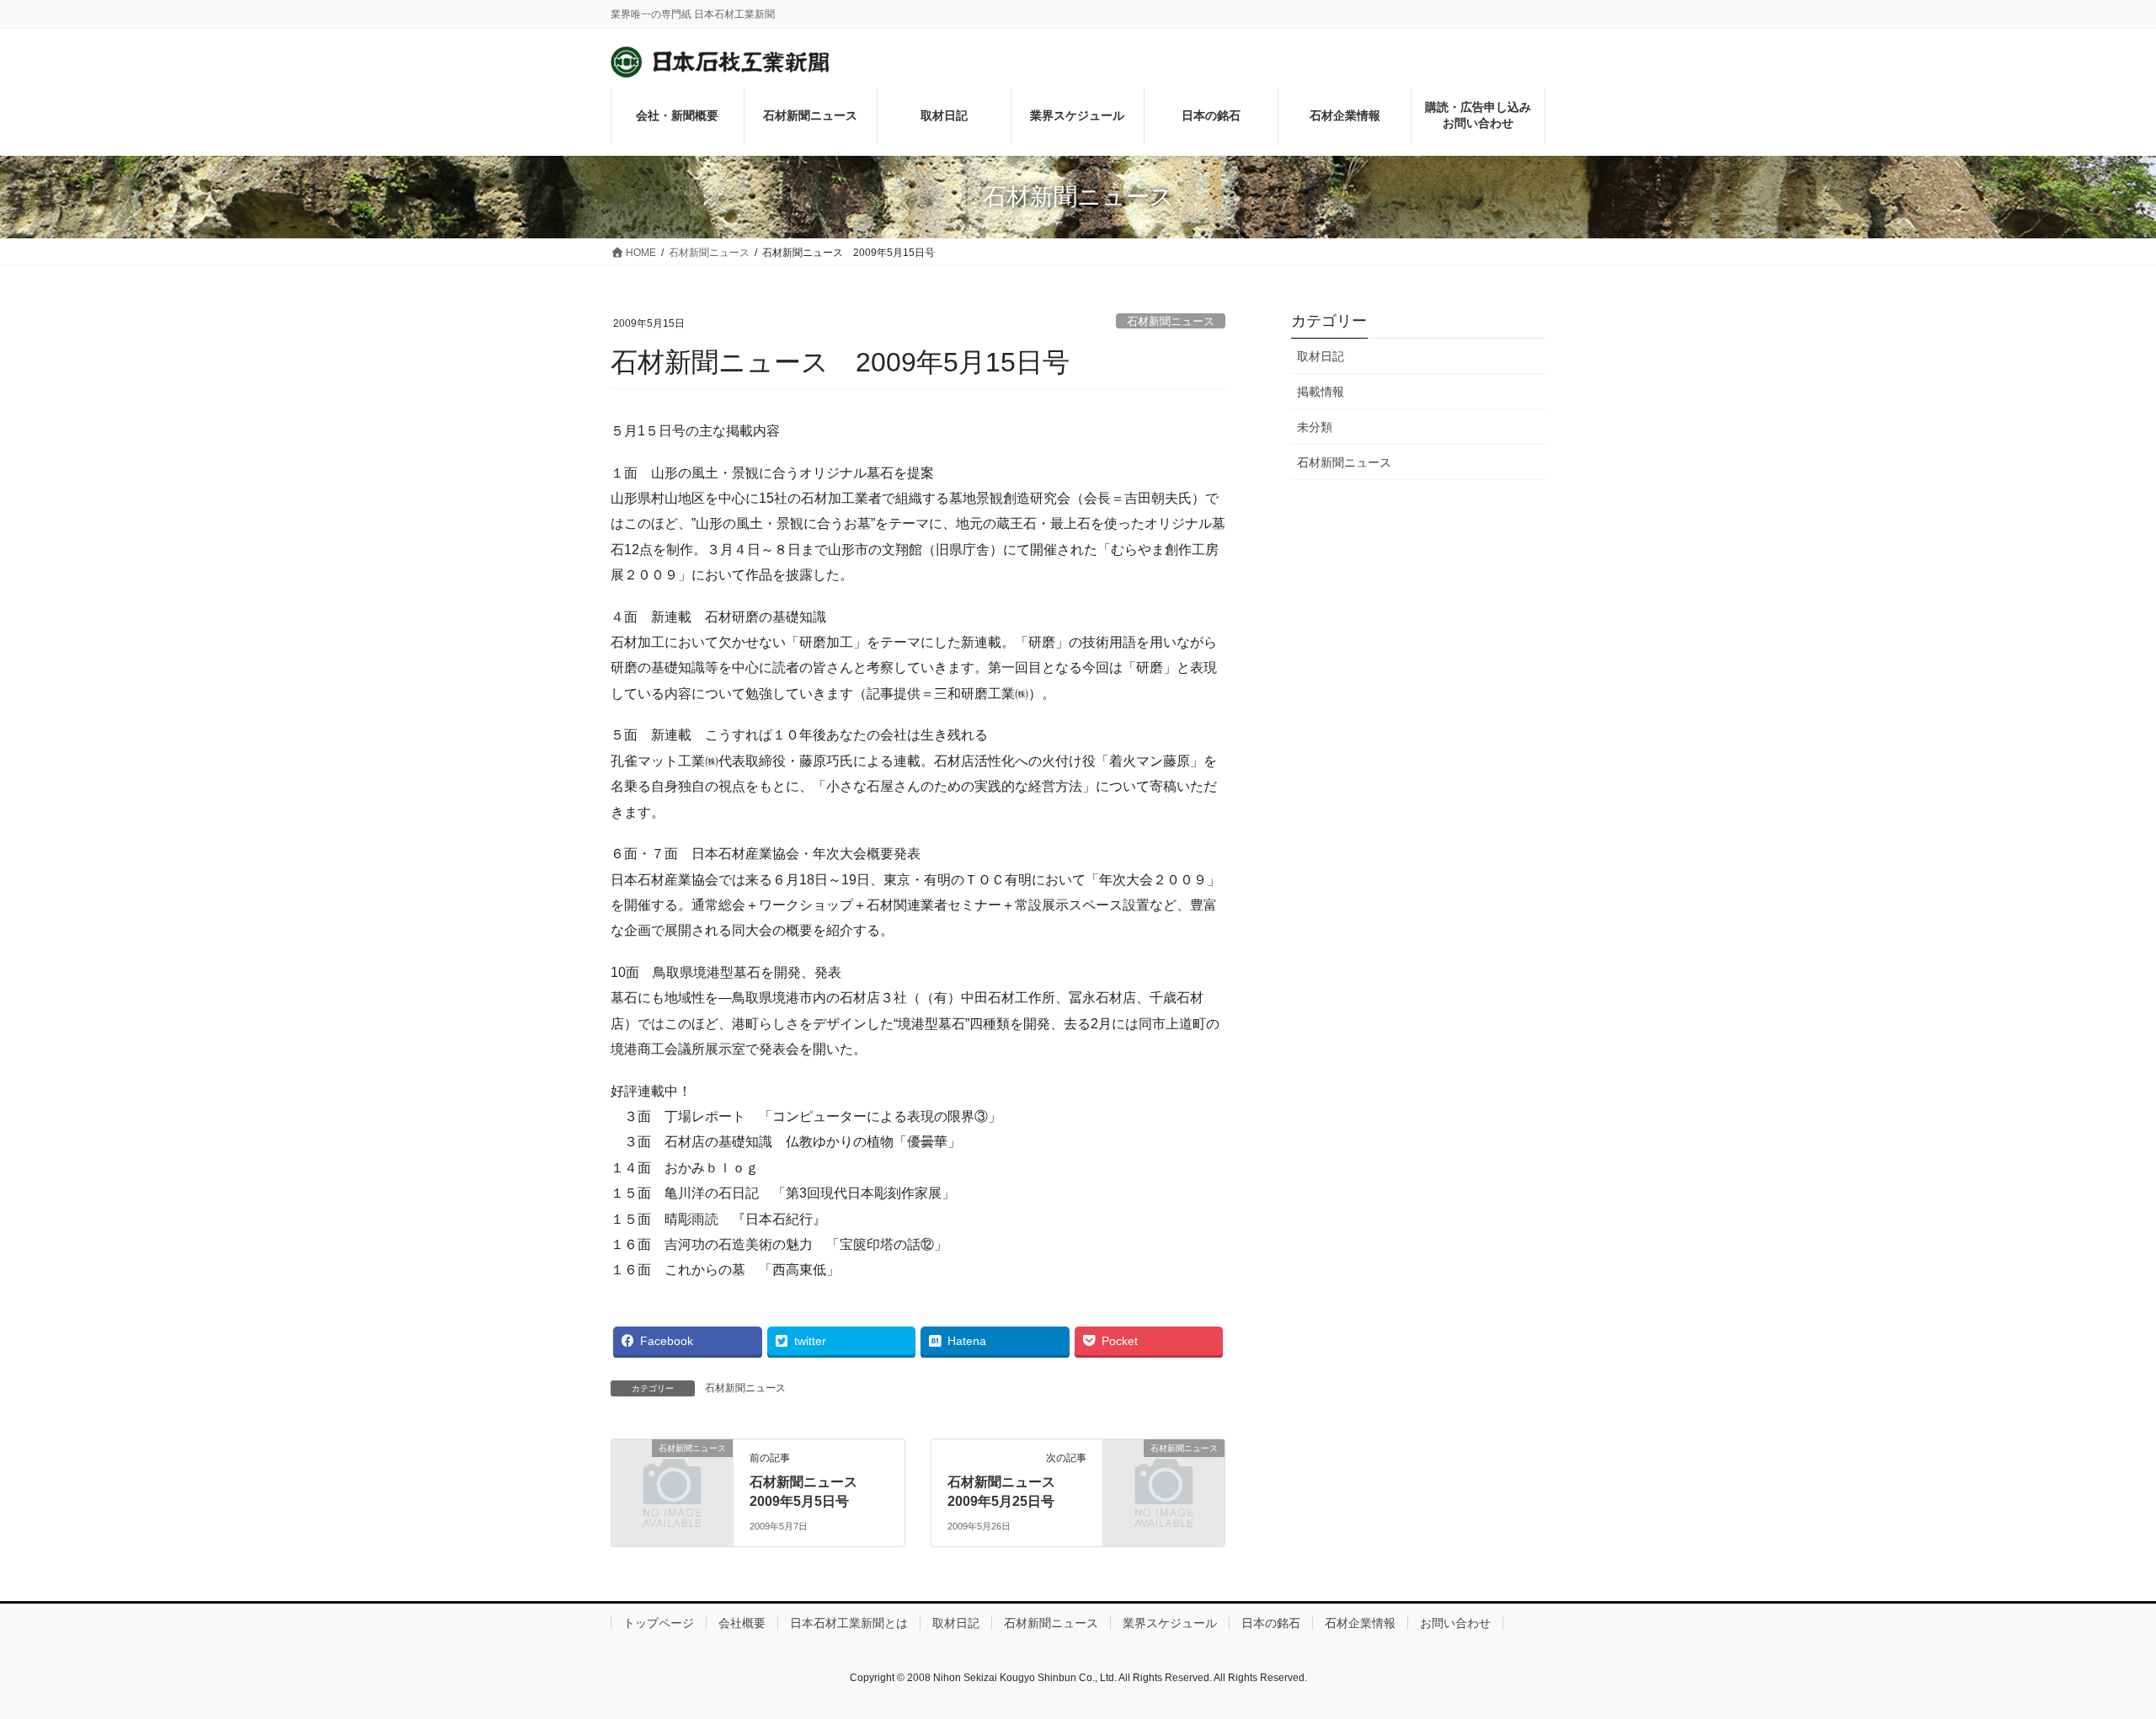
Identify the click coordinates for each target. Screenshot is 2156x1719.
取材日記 (1321, 356)
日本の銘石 (1271, 1623)
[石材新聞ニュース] (672, 1476)
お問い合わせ (1455, 1623)
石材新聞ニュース (1171, 321)
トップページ (659, 1623)
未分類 (1315, 427)
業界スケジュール (1170, 1623)
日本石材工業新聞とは (849, 1623)
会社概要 (742, 1623)
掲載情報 (1321, 392)
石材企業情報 (1360, 1623)
